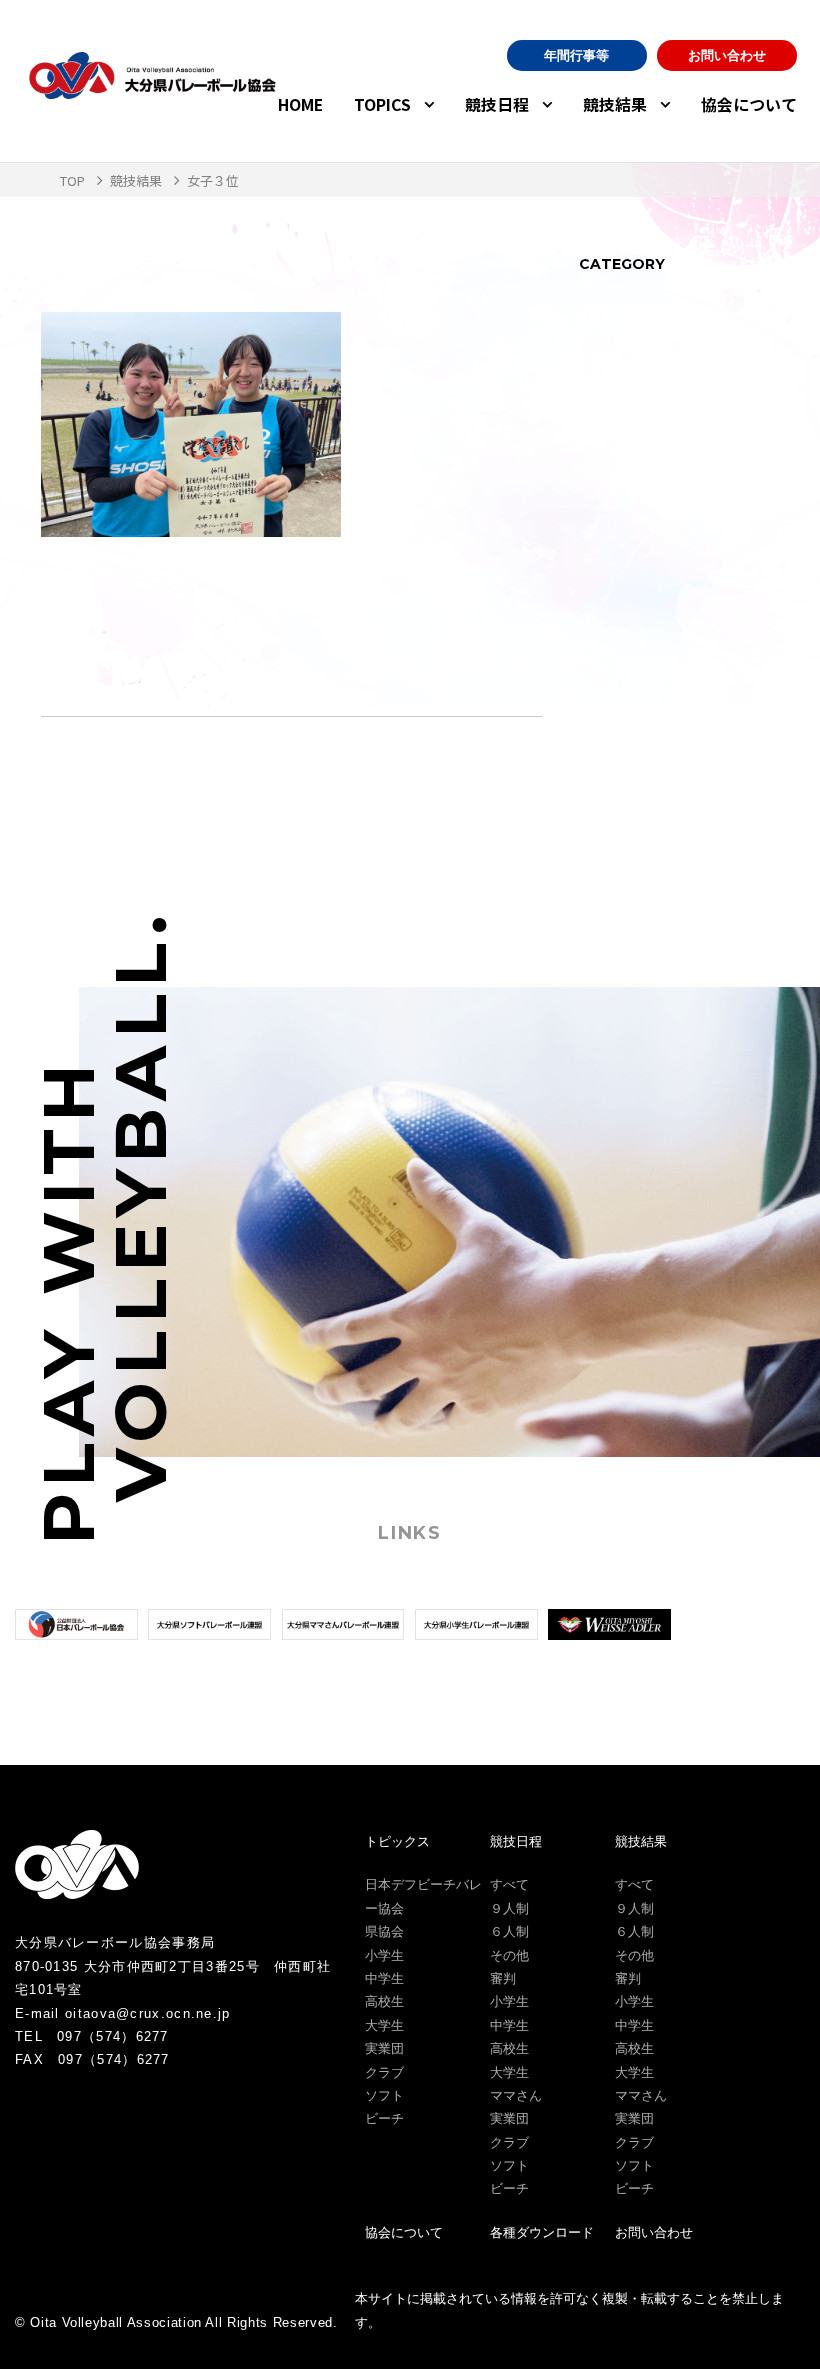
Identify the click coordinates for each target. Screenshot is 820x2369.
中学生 (384, 1978)
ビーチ (384, 2118)
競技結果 (615, 104)
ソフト (384, 2095)
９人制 (509, 1908)
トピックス (397, 1841)
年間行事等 (576, 55)
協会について (749, 104)
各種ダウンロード (542, 2232)
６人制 (509, 1931)
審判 (503, 1978)
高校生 (384, 2001)
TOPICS (382, 104)
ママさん (516, 2095)
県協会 (384, 1931)
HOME (300, 104)
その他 (509, 1955)
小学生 (384, 1955)
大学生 (384, 2025)
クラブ (384, 2072)
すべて (509, 1884)
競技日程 (497, 104)
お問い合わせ (727, 55)
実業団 (384, 2048)
